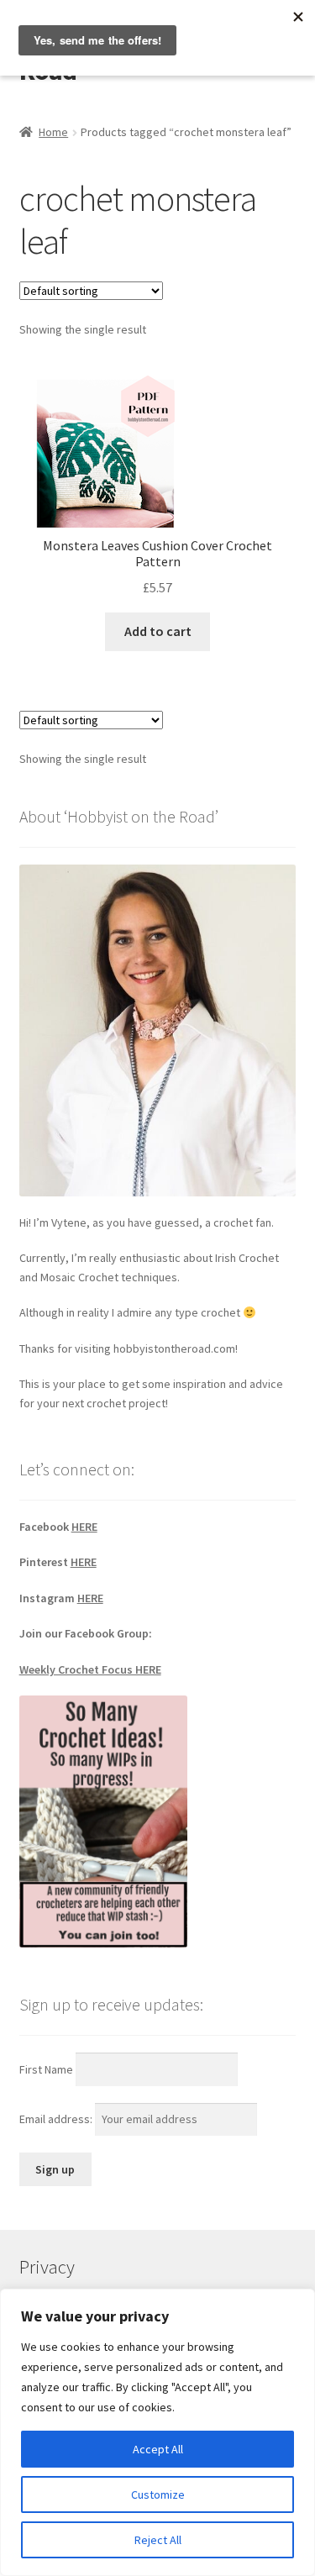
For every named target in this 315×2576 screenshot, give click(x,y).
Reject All (158, 2540)
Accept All (158, 2449)
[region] (157, 2432)
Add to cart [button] (158, 631)
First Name (46, 2069)
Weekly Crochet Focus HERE (90, 1669)
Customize (158, 2495)
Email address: (57, 2119)
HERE (84, 1527)
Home (53, 132)
